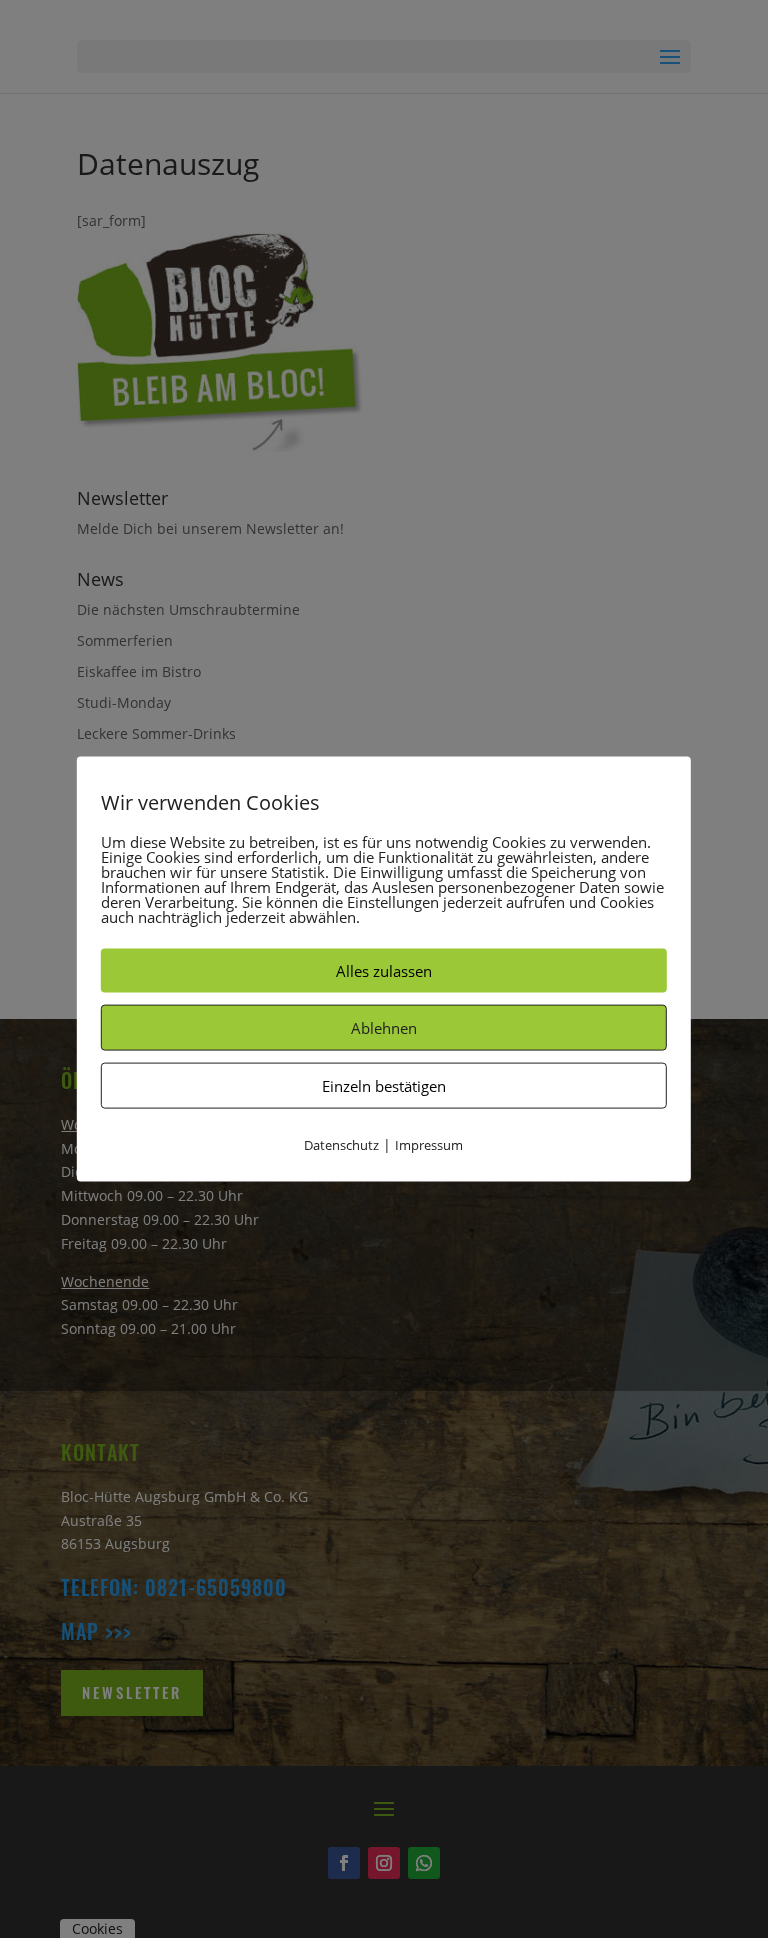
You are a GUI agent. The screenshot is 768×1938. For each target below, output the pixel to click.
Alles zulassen (384, 971)
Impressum (429, 1145)
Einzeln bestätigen (384, 1086)
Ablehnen (384, 1028)
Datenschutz (341, 1145)
